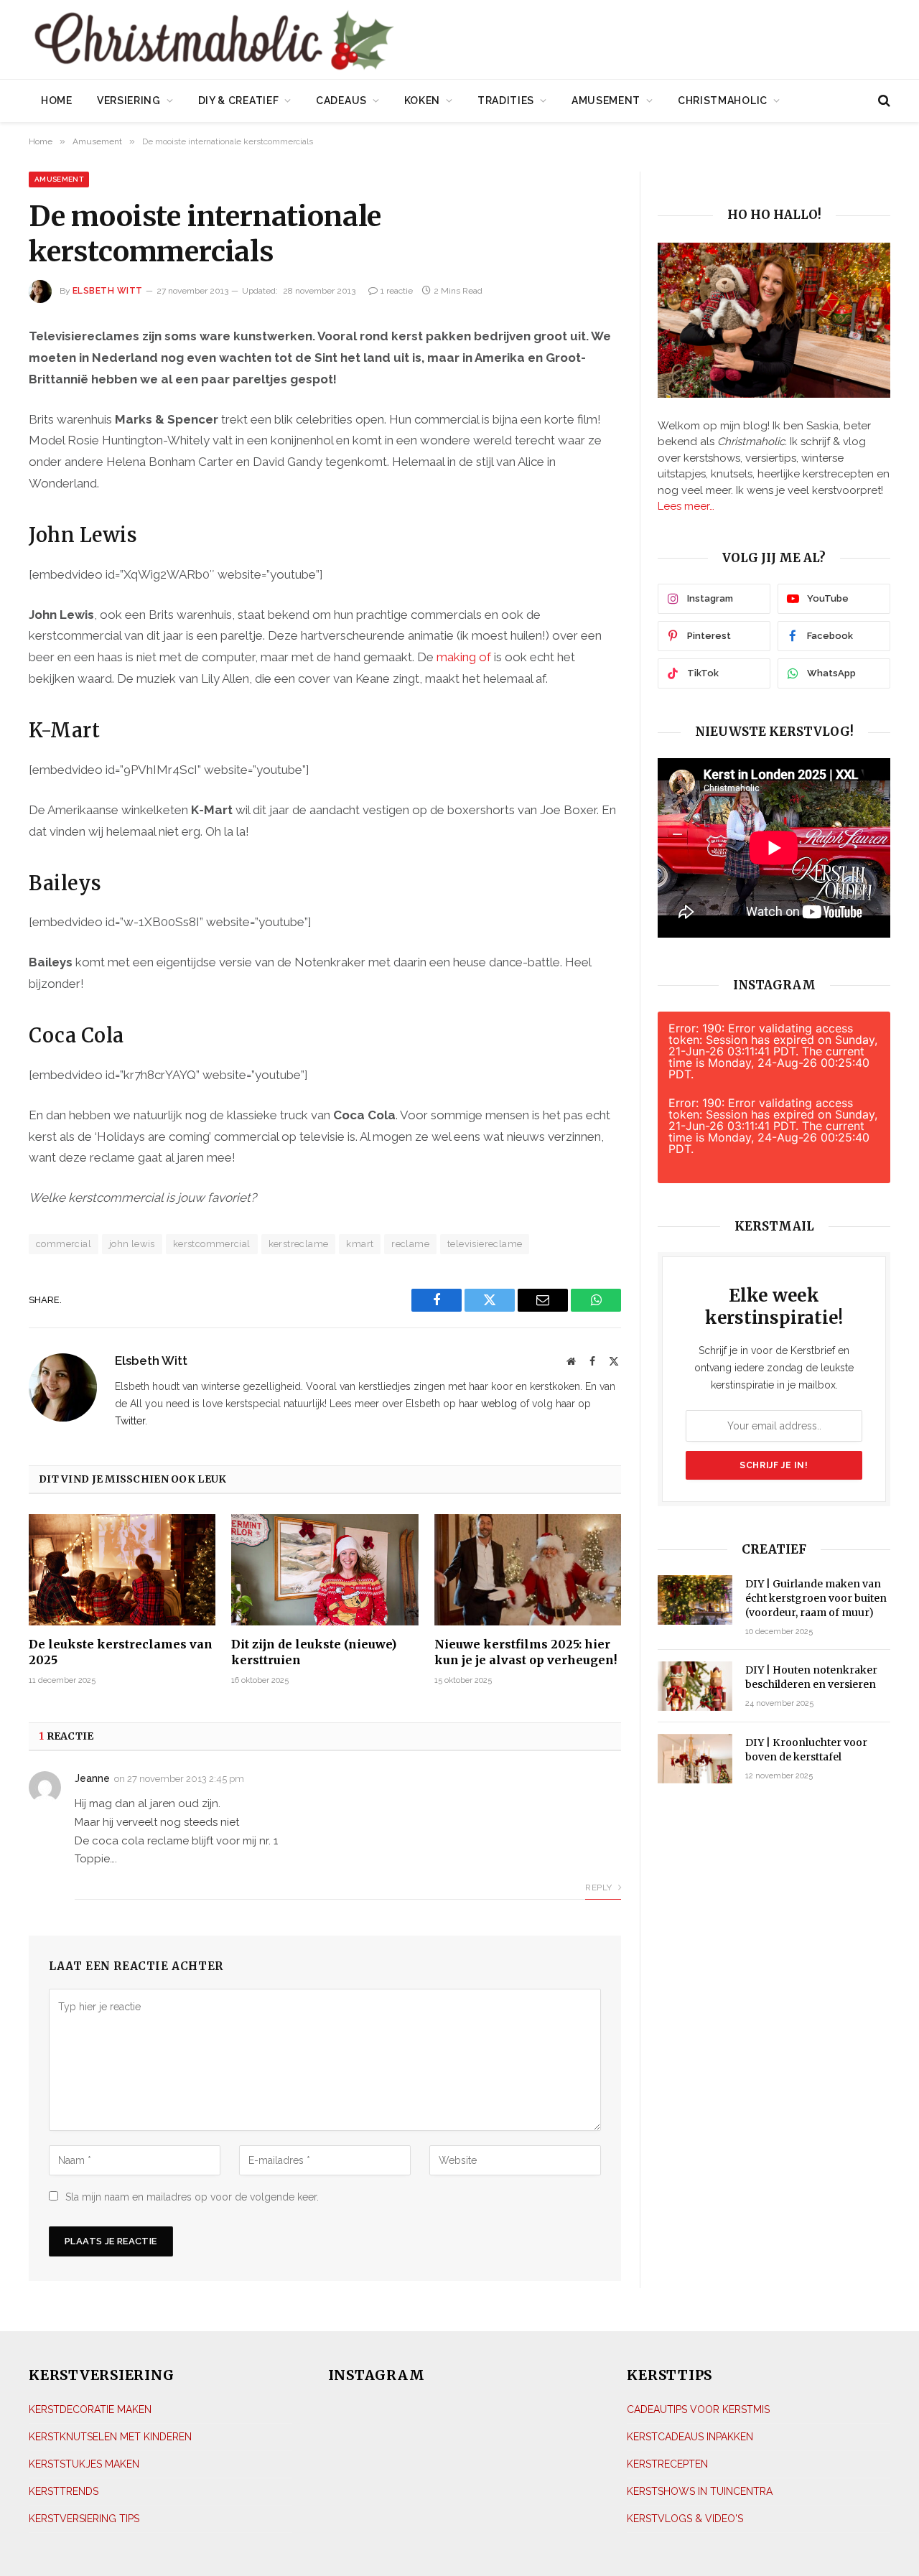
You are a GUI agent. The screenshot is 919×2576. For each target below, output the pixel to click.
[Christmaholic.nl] (294, 41)
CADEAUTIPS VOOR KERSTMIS (698, 2409)
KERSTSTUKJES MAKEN (84, 2464)
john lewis (132, 1244)
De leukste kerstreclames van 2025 (121, 1652)
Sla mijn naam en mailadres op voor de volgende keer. (192, 2197)
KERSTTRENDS (64, 2491)
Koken (423, 101)
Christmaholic (723, 101)
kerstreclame (299, 1244)
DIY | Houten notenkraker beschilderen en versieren (811, 1677)
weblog (499, 1404)
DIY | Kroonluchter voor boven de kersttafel (806, 1750)
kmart (360, 1244)
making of (464, 657)
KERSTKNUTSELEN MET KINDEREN (110, 2437)
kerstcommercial (212, 1244)
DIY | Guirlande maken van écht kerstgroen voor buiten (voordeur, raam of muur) (816, 1598)
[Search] (883, 101)
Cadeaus (341, 101)
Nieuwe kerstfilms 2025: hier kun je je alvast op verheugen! (526, 1652)
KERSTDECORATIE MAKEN (90, 2409)
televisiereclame (485, 1244)
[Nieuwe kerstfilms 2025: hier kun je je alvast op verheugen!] (528, 1570)
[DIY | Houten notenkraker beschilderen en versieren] (695, 1686)
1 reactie (397, 291)
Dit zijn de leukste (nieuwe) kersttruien (314, 1652)
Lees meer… (686, 506)
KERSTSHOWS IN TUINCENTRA (700, 2491)
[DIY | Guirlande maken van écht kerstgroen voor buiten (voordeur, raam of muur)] (695, 1600)
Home (57, 101)
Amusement (606, 101)
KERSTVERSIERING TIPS (84, 2519)
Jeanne (92, 1778)
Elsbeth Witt (108, 291)
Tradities (506, 101)
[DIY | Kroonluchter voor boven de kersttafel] (695, 1759)
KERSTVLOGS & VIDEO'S (685, 2519)
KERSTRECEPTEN (667, 2464)
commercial (64, 1244)
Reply (600, 1887)
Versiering (129, 101)
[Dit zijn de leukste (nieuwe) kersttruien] (325, 1570)
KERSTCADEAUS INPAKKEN (690, 2437)
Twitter (130, 1421)
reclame (410, 1244)
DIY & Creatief (239, 101)
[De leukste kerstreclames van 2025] (122, 1570)
